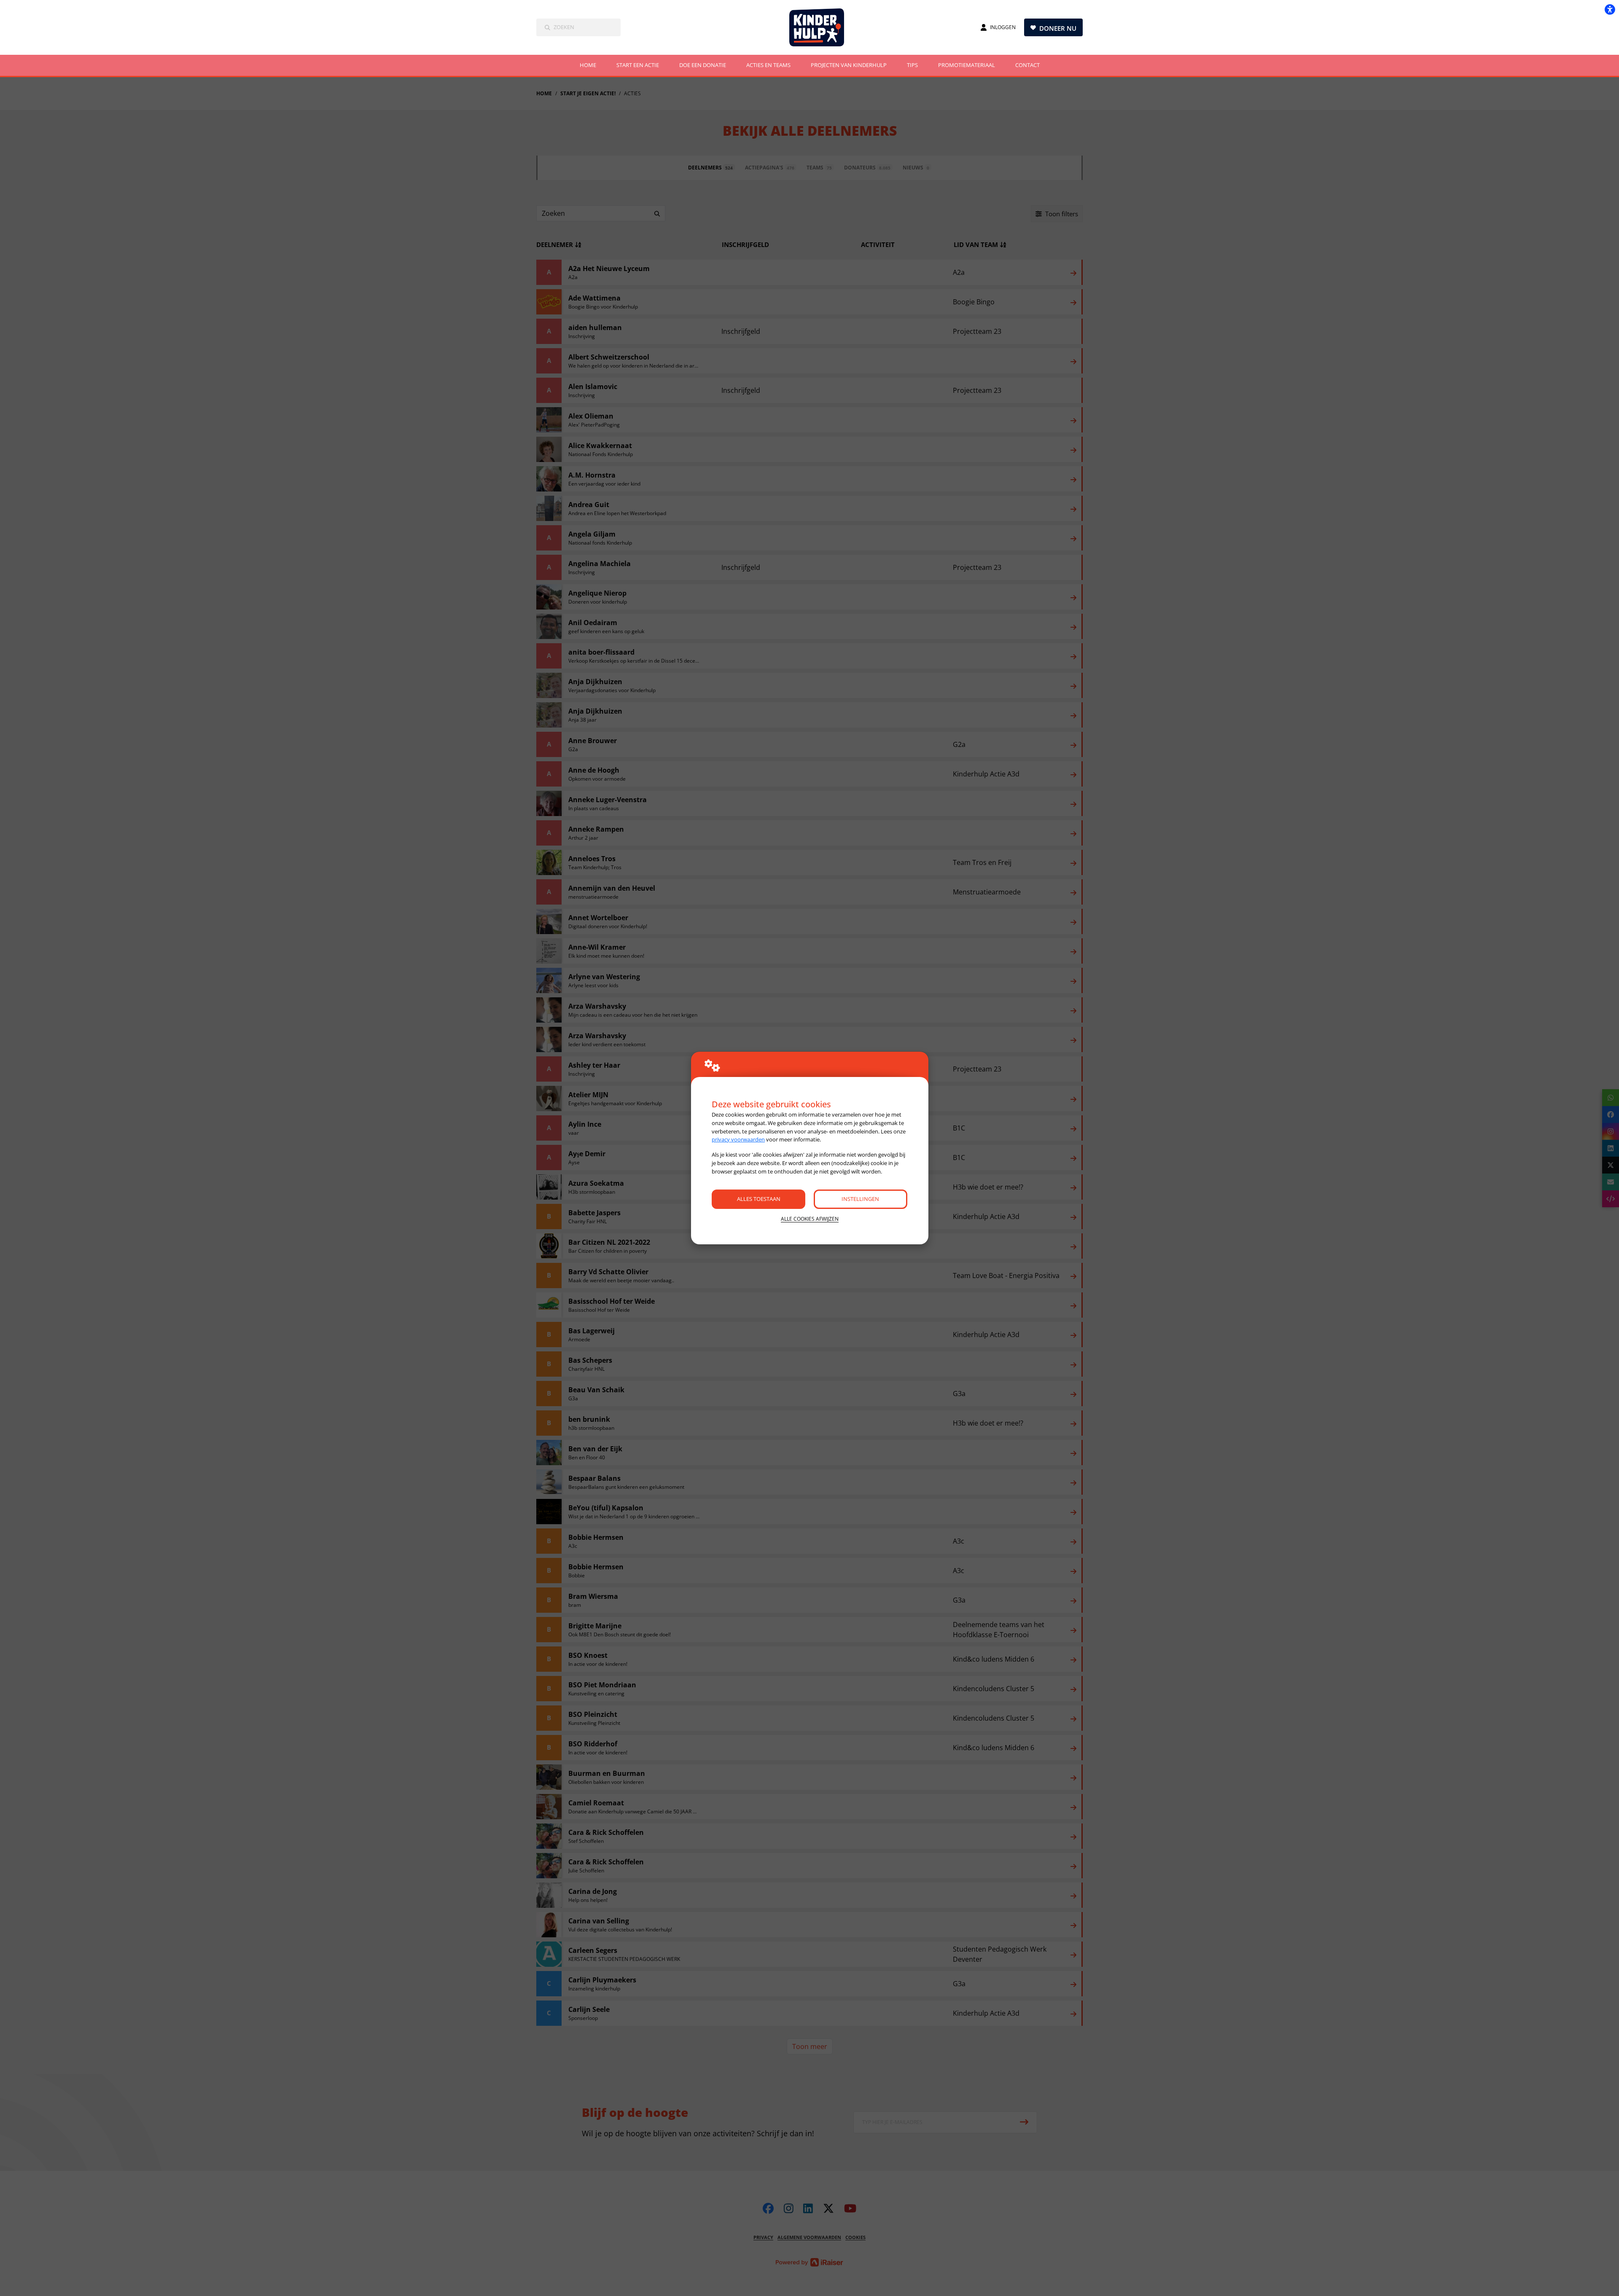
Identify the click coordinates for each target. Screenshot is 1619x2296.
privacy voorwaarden (738, 1139)
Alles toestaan (759, 1199)
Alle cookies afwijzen (810, 1219)
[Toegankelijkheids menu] (1610, 9)
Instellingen (860, 1199)
